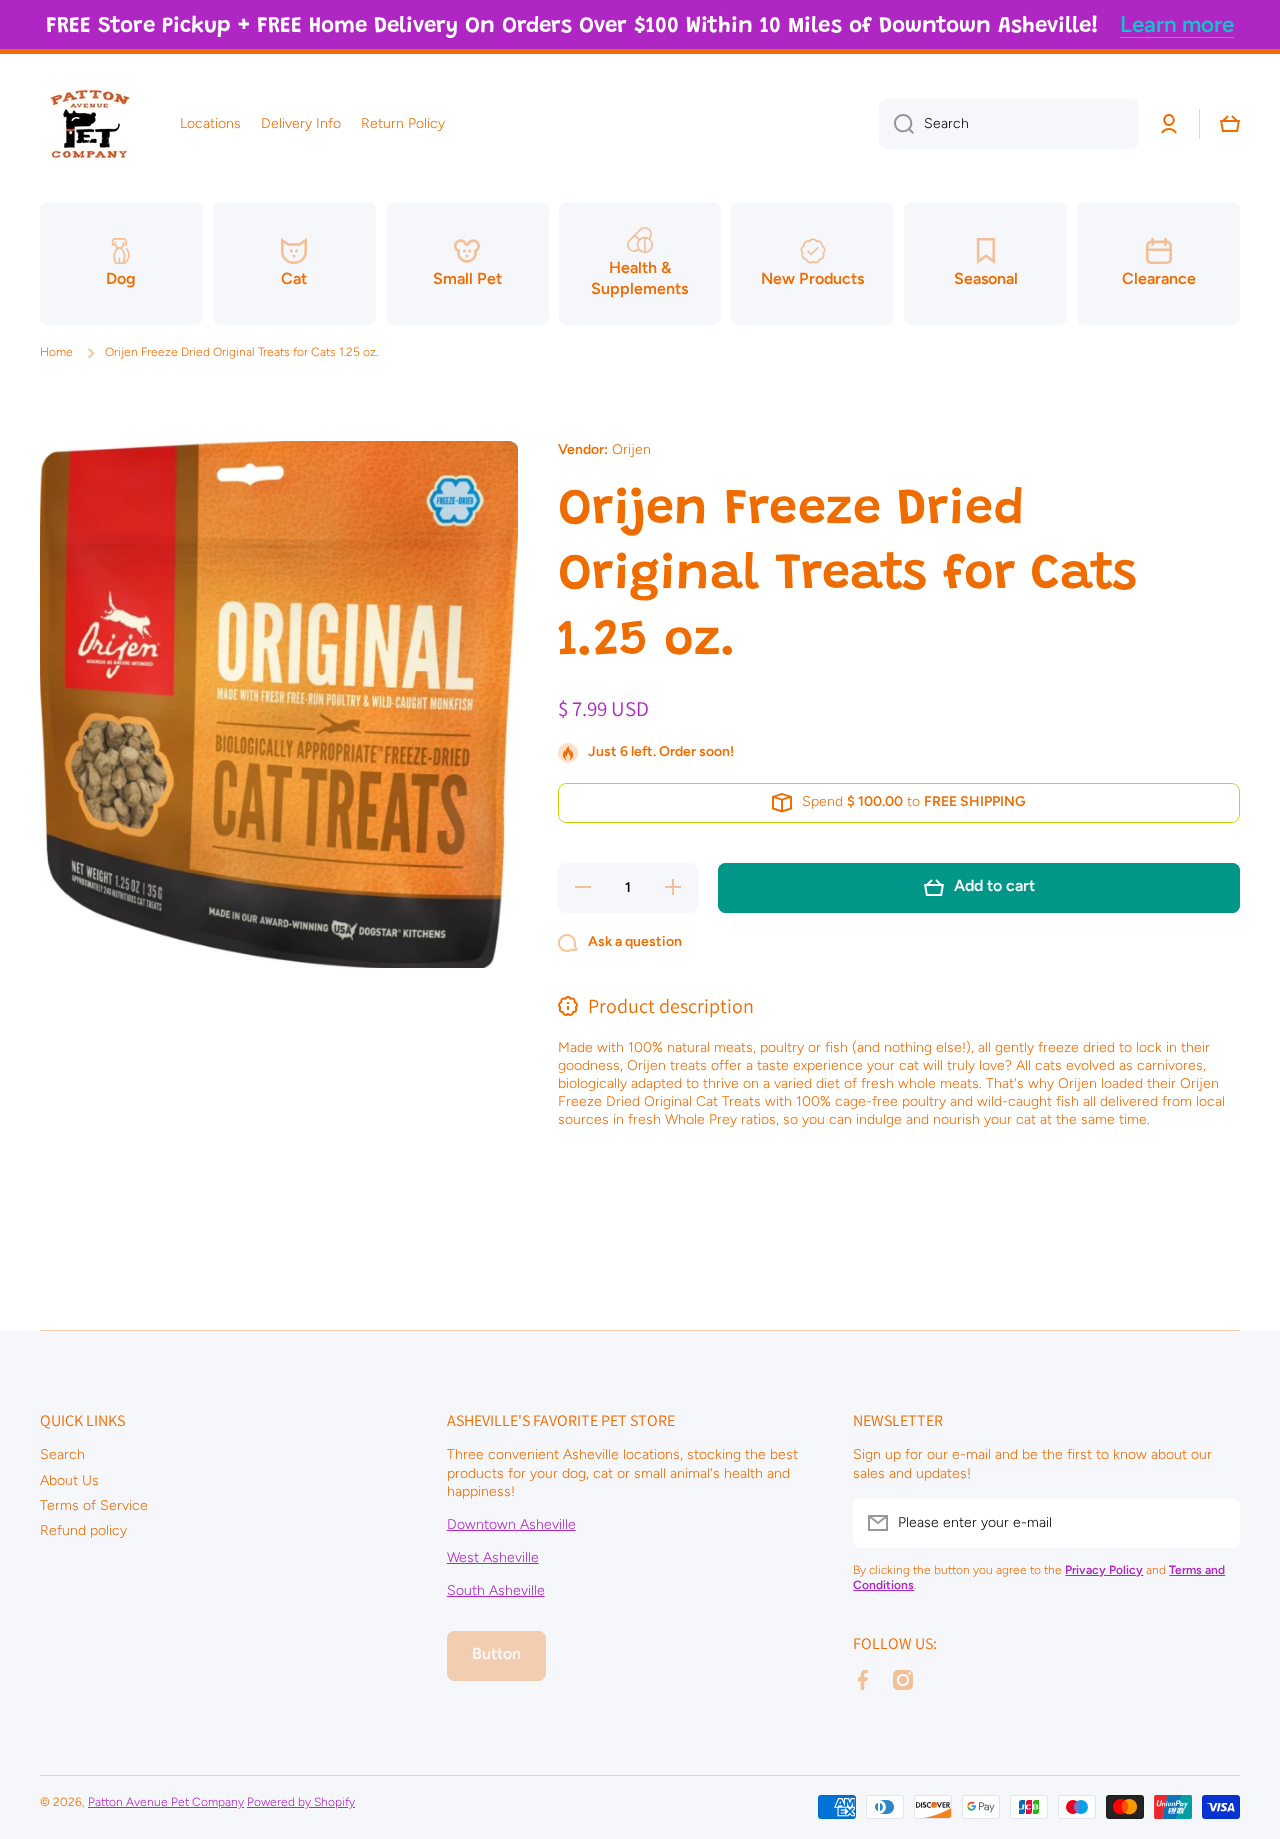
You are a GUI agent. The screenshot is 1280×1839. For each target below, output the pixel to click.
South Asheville (496, 1590)
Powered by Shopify (301, 1802)
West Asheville (493, 1557)
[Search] (896, 124)
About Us (69, 1480)
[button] (1230, 124)
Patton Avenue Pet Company (166, 1802)
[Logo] (90, 124)
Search (62, 1454)
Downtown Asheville (511, 1524)
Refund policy (83, 1530)
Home (56, 352)
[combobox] (1009, 124)
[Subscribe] (1215, 1523)
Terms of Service (94, 1505)
